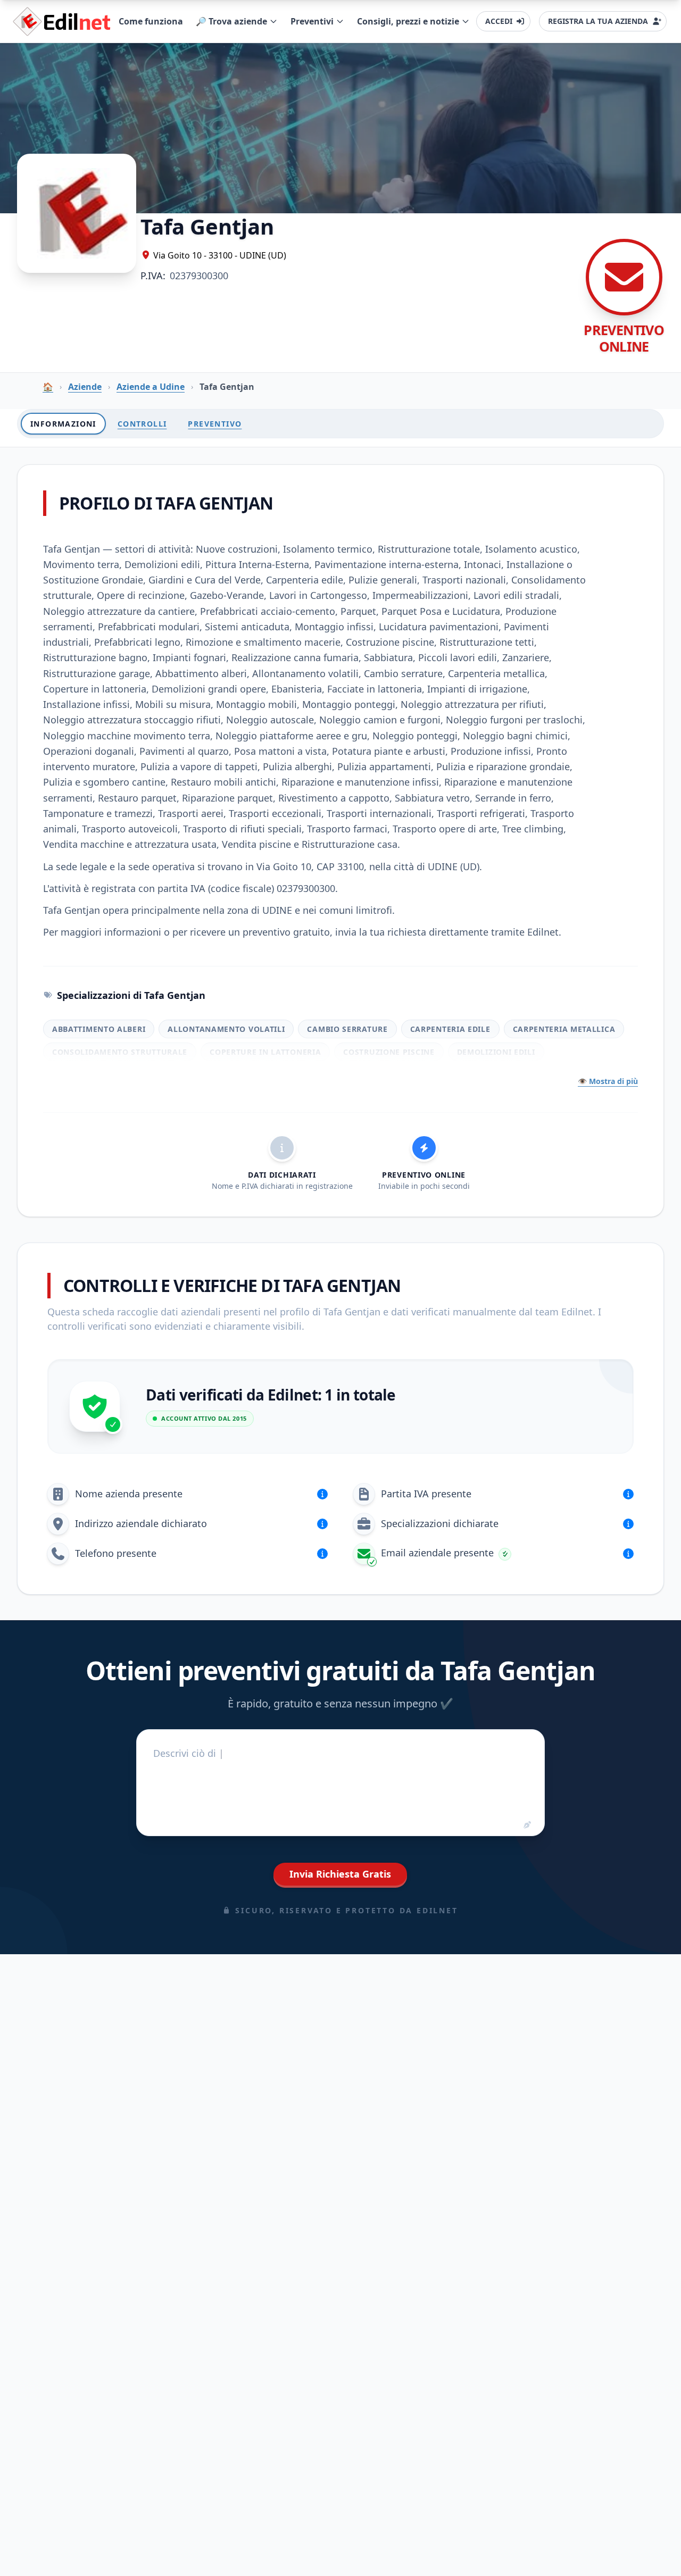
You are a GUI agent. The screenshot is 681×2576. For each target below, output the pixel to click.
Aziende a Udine (151, 387)
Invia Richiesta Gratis (340, 1874)
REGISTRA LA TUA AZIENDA (598, 21)
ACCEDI (499, 21)
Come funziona (151, 21)
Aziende (85, 387)
